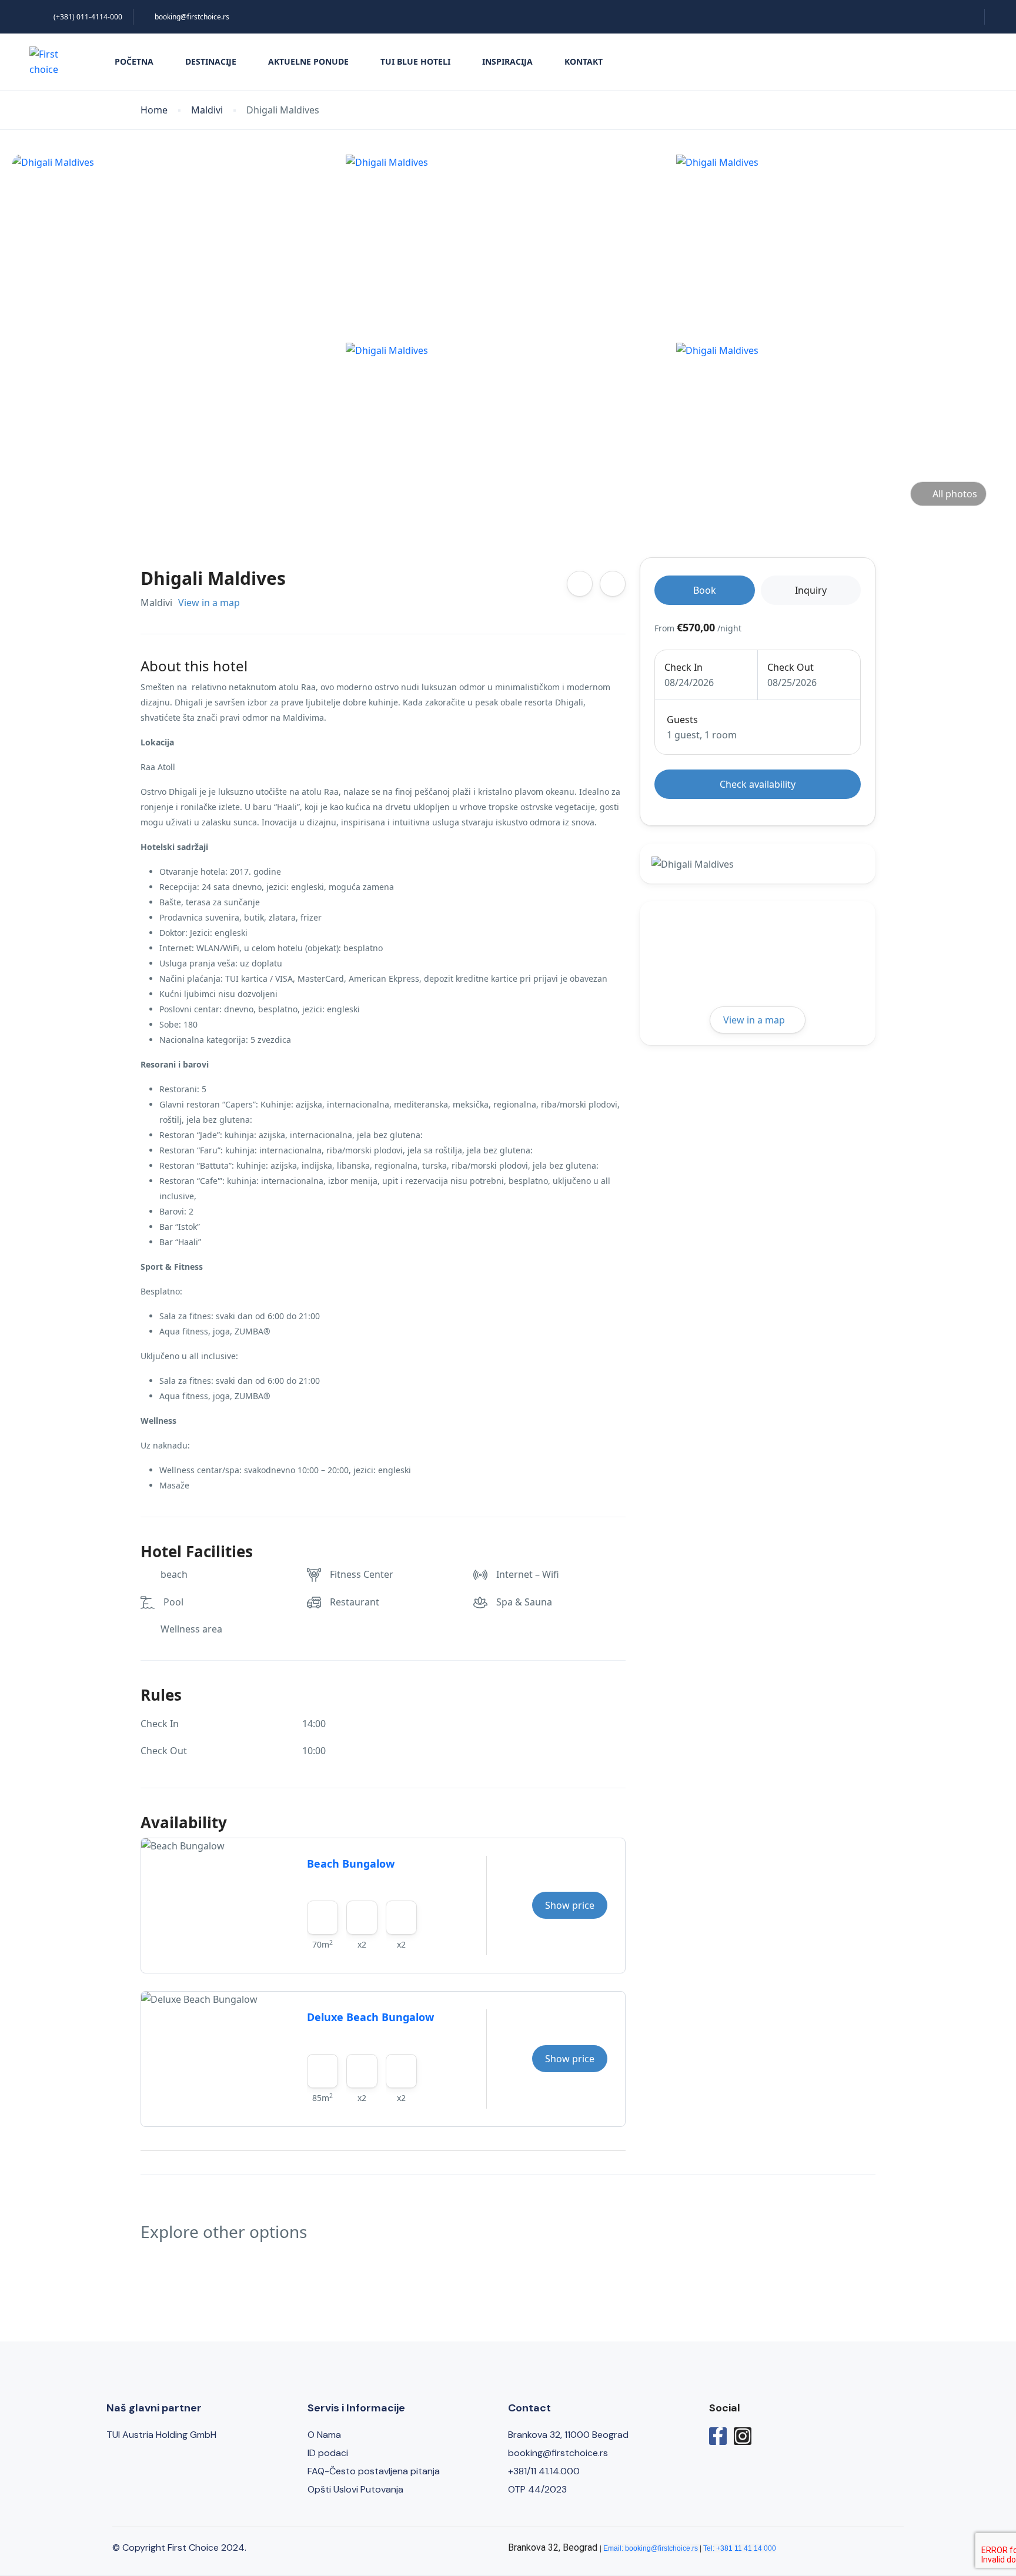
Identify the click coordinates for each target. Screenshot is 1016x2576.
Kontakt (584, 61)
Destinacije (211, 61)
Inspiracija (507, 61)
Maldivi (207, 110)
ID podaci (328, 2453)
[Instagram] (743, 2436)
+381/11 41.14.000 (544, 2471)
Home (154, 110)
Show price (570, 1905)
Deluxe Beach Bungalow (370, 2017)
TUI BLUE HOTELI (415, 61)
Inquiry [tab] (811, 590)
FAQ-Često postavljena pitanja (374, 2471)
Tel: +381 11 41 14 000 (740, 2548)
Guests (682, 720)
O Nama (324, 2435)
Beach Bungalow (351, 1864)
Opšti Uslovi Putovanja (355, 2489)
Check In (684, 667)
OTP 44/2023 (537, 2489)
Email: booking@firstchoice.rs (651, 2548)
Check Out (791, 667)
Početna (134, 61)
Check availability (758, 784)
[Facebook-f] (718, 2436)
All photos (955, 494)
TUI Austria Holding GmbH (161, 2435)
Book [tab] (705, 590)
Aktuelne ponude (308, 61)
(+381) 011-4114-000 (88, 17)
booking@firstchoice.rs (192, 17)
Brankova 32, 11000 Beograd (568, 2435)
